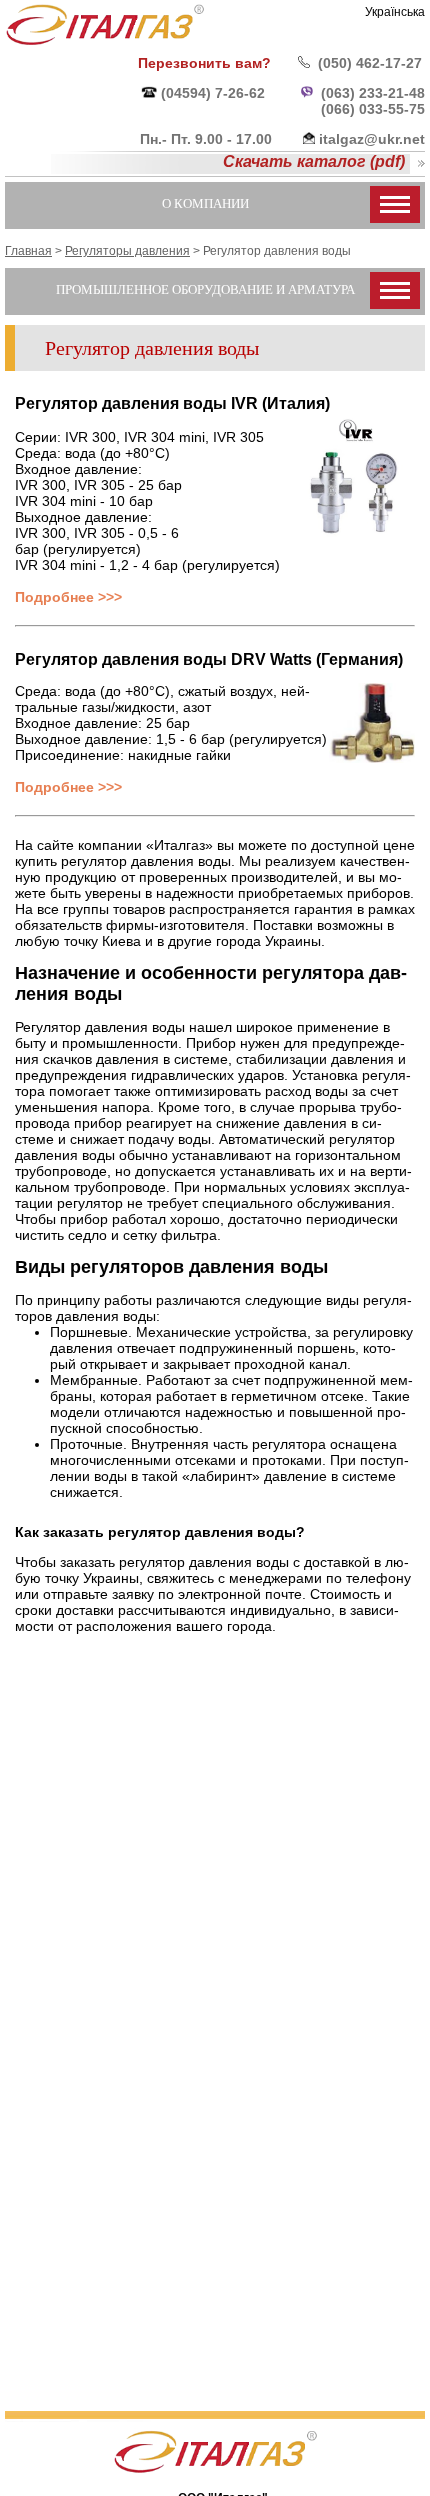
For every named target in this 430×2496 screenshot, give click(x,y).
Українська (395, 12)
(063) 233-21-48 (373, 93)
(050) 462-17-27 (370, 63)
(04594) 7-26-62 (213, 93)
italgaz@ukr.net (372, 139)
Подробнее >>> (68, 597)
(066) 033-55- (365, 109)
